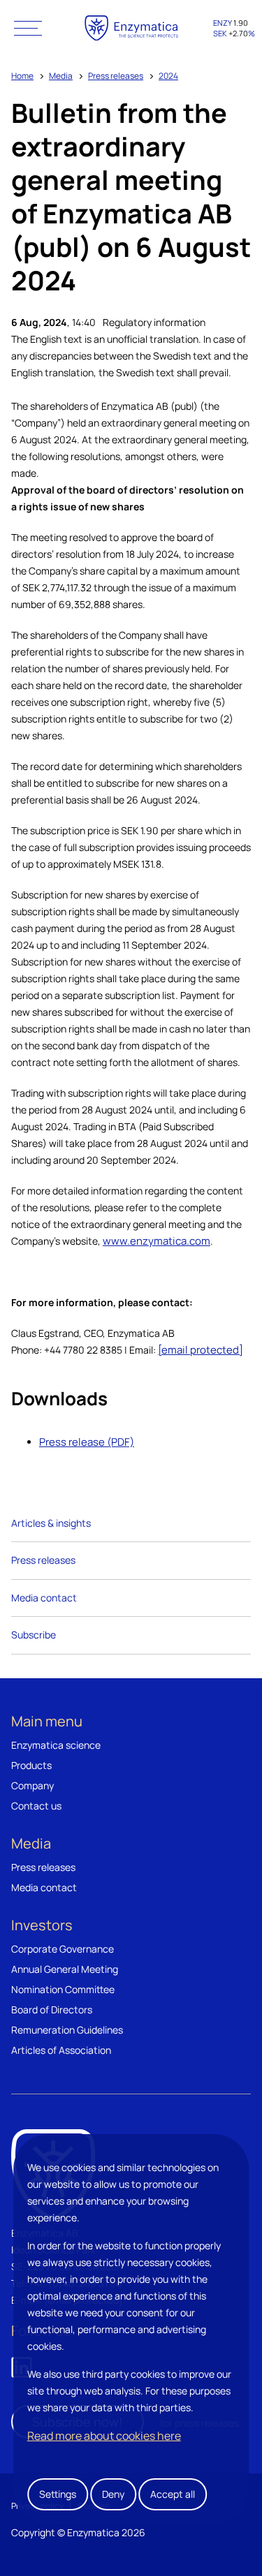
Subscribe (34, 1635)
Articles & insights (51, 1523)
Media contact (44, 1598)
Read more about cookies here (104, 2436)
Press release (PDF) (87, 1442)
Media (61, 76)
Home (22, 76)
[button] (28, 28)
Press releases (116, 76)
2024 (168, 76)
